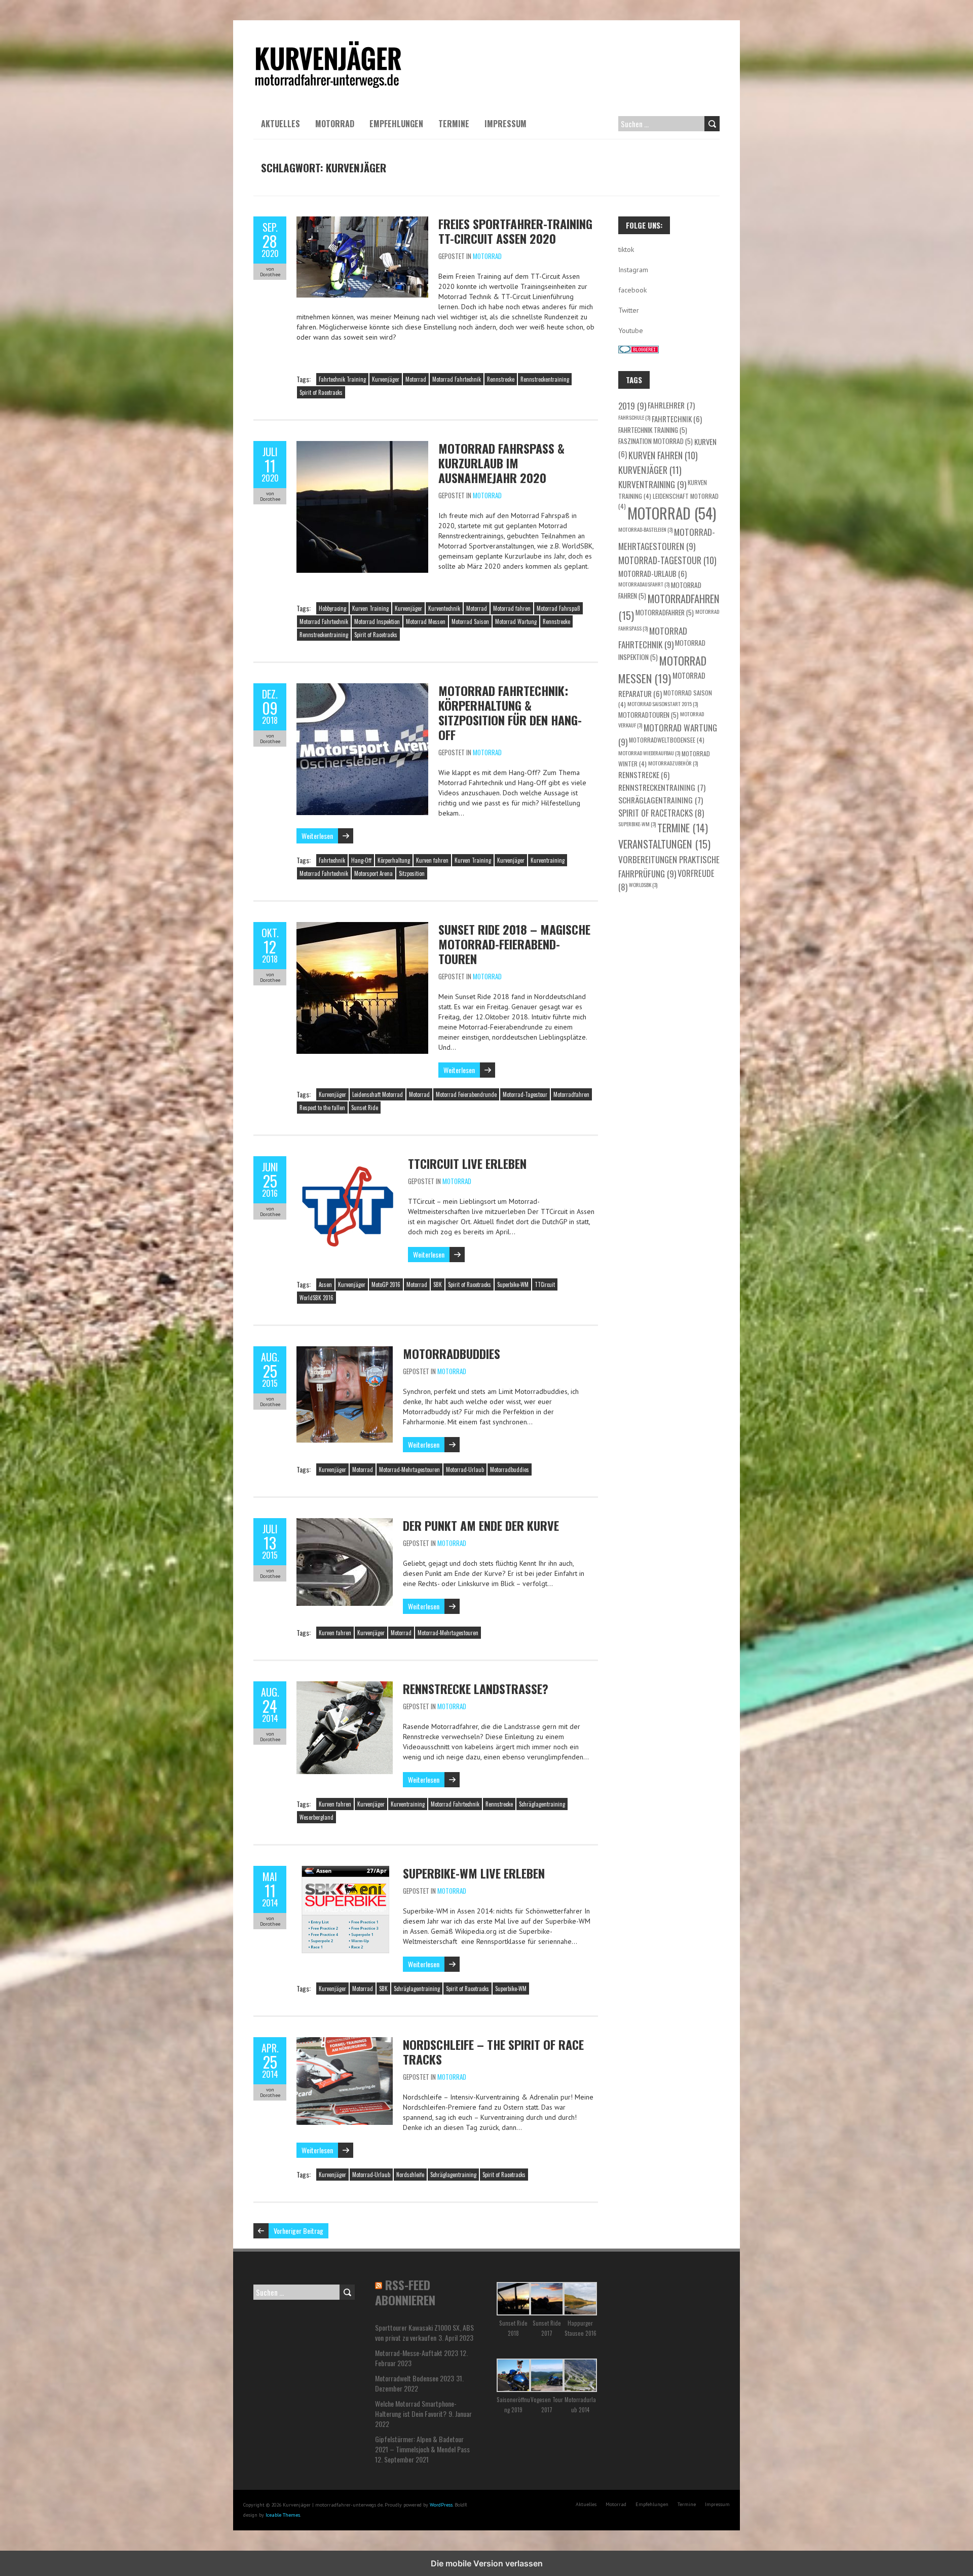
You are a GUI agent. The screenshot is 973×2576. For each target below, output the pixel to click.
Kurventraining (548, 860)
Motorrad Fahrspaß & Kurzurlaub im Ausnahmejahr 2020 (501, 463)
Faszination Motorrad (656, 441)
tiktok (626, 249)
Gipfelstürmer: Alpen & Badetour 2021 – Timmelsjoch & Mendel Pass (422, 2444)
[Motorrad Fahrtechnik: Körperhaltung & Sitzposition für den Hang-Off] (362, 688)
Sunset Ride (365, 1108)
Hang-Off (361, 860)
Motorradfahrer (665, 612)
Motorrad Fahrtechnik (457, 379)
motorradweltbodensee (667, 740)
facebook (632, 290)
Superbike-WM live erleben (474, 1873)
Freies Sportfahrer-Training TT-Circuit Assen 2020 (515, 231)
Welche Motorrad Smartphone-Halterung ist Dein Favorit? (416, 2408)
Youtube (631, 330)
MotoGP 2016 (386, 1284)
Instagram (633, 270)
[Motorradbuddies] (345, 1351)
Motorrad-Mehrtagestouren (409, 1469)
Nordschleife (410, 2175)
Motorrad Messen (426, 621)
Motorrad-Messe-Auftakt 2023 (417, 2353)
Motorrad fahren (512, 608)
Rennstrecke (501, 379)
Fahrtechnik (332, 860)
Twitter (629, 310)
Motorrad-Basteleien (645, 529)
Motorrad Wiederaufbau (649, 753)
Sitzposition (412, 873)
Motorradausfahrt (644, 584)
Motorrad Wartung (516, 621)
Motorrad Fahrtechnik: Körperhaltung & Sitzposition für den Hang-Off (510, 712)
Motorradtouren (648, 715)
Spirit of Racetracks (321, 392)
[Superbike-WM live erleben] (345, 1871)
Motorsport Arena (373, 873)
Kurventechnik (444, 608)
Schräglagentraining (542, 1804)
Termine (454, 124)
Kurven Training (370, 608)
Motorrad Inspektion (377, 621)
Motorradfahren (571, 1094)
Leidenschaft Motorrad (378, 1094)
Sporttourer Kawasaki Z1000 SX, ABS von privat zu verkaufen (424, 2332)
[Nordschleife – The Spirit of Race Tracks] (345, 2042)
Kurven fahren (432, 860)
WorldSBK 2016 (316, 1298)
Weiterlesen (317, 836)
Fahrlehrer (671, 405)
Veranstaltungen (664, 844)
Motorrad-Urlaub (465, 1469)
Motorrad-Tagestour (525, 1094)
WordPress (441, 2505)
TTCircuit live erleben (467, 1163)
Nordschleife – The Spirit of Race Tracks (493, 2052)
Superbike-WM (513, 1284)
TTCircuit (545, 1284)
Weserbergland (316, 1817)
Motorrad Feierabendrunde (466, 1094)
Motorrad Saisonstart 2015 (663, 704)
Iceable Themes (283, 2515)
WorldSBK (643, 885)
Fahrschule (634, 417)
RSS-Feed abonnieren (405, 2292)
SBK (438, 1284)
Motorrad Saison (470, 621)
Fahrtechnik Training (342, 379)
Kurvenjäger (386, 379)
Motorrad (335, 124)
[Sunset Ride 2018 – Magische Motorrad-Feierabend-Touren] (362, 927)
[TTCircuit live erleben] (347, 1161)
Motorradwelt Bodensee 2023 (415, 2378)
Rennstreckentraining (545, 379)
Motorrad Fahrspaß (558, 608)
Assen (325, 1284)
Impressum (506, 124)
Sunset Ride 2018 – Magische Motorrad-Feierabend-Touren (514, 944)
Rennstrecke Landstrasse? (476, 1688)
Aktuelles (280, 124)
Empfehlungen (396, 124)
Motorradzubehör (673, 763)
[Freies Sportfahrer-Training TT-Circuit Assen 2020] (362, 222)
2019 (632, 406)
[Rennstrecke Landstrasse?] (345, 1686)
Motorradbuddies (452, 1353)
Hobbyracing (332, 608)
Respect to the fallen (322, 1108)
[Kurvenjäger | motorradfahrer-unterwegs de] (328, 46)
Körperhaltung (394, 860)
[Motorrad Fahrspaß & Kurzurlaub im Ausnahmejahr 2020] (362, 446)
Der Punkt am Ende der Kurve (481, 1525)
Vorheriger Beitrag (298, 2231)
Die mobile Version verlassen (487, 2563)
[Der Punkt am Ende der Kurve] (345, 1523)
